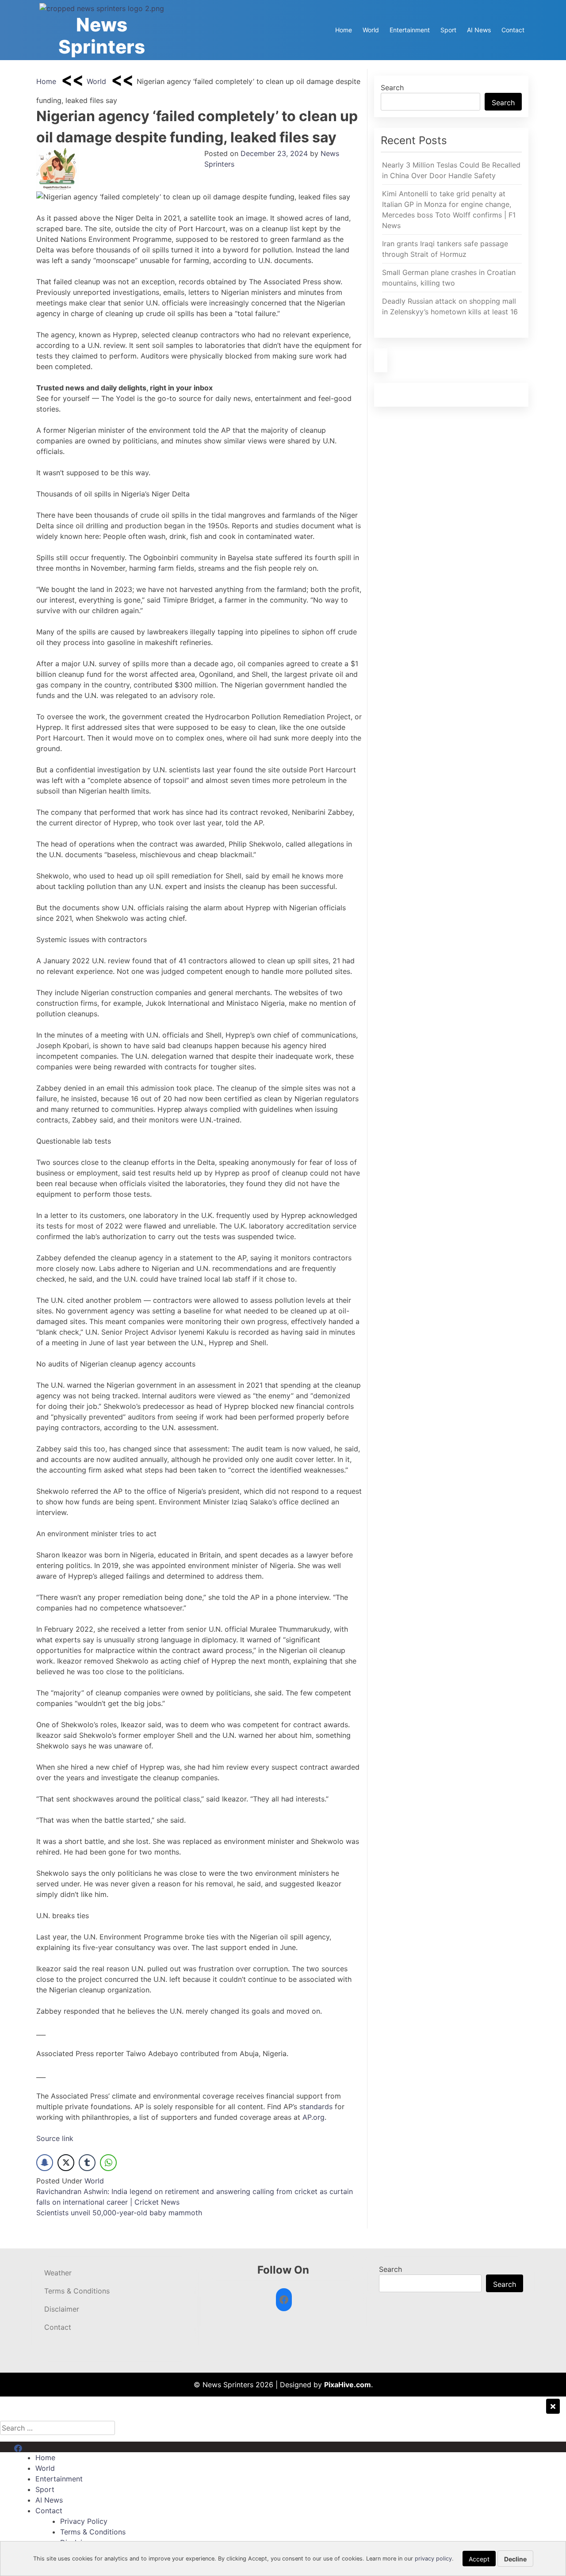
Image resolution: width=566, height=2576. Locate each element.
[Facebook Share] (45, 2163)
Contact (513, 30)
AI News (479, 30)
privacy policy (433, 2559)
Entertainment (410, 30)
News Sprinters (102, 36)
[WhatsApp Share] (108, 2163)
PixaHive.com (348, 2385)
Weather (58, 2273)
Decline (515, 2559)
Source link (55, 2138)
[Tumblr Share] (87, 2163)
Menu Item (32, 2447)
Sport (448, 30)
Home (344, 30)
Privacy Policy (84, 2521)
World (371, 30)
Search (392, 88)
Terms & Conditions (77, 2291)
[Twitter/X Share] (66, 2163)
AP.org (314, 2117)
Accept (479, 2559)
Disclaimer (62, 2309)
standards (316, 2107)
